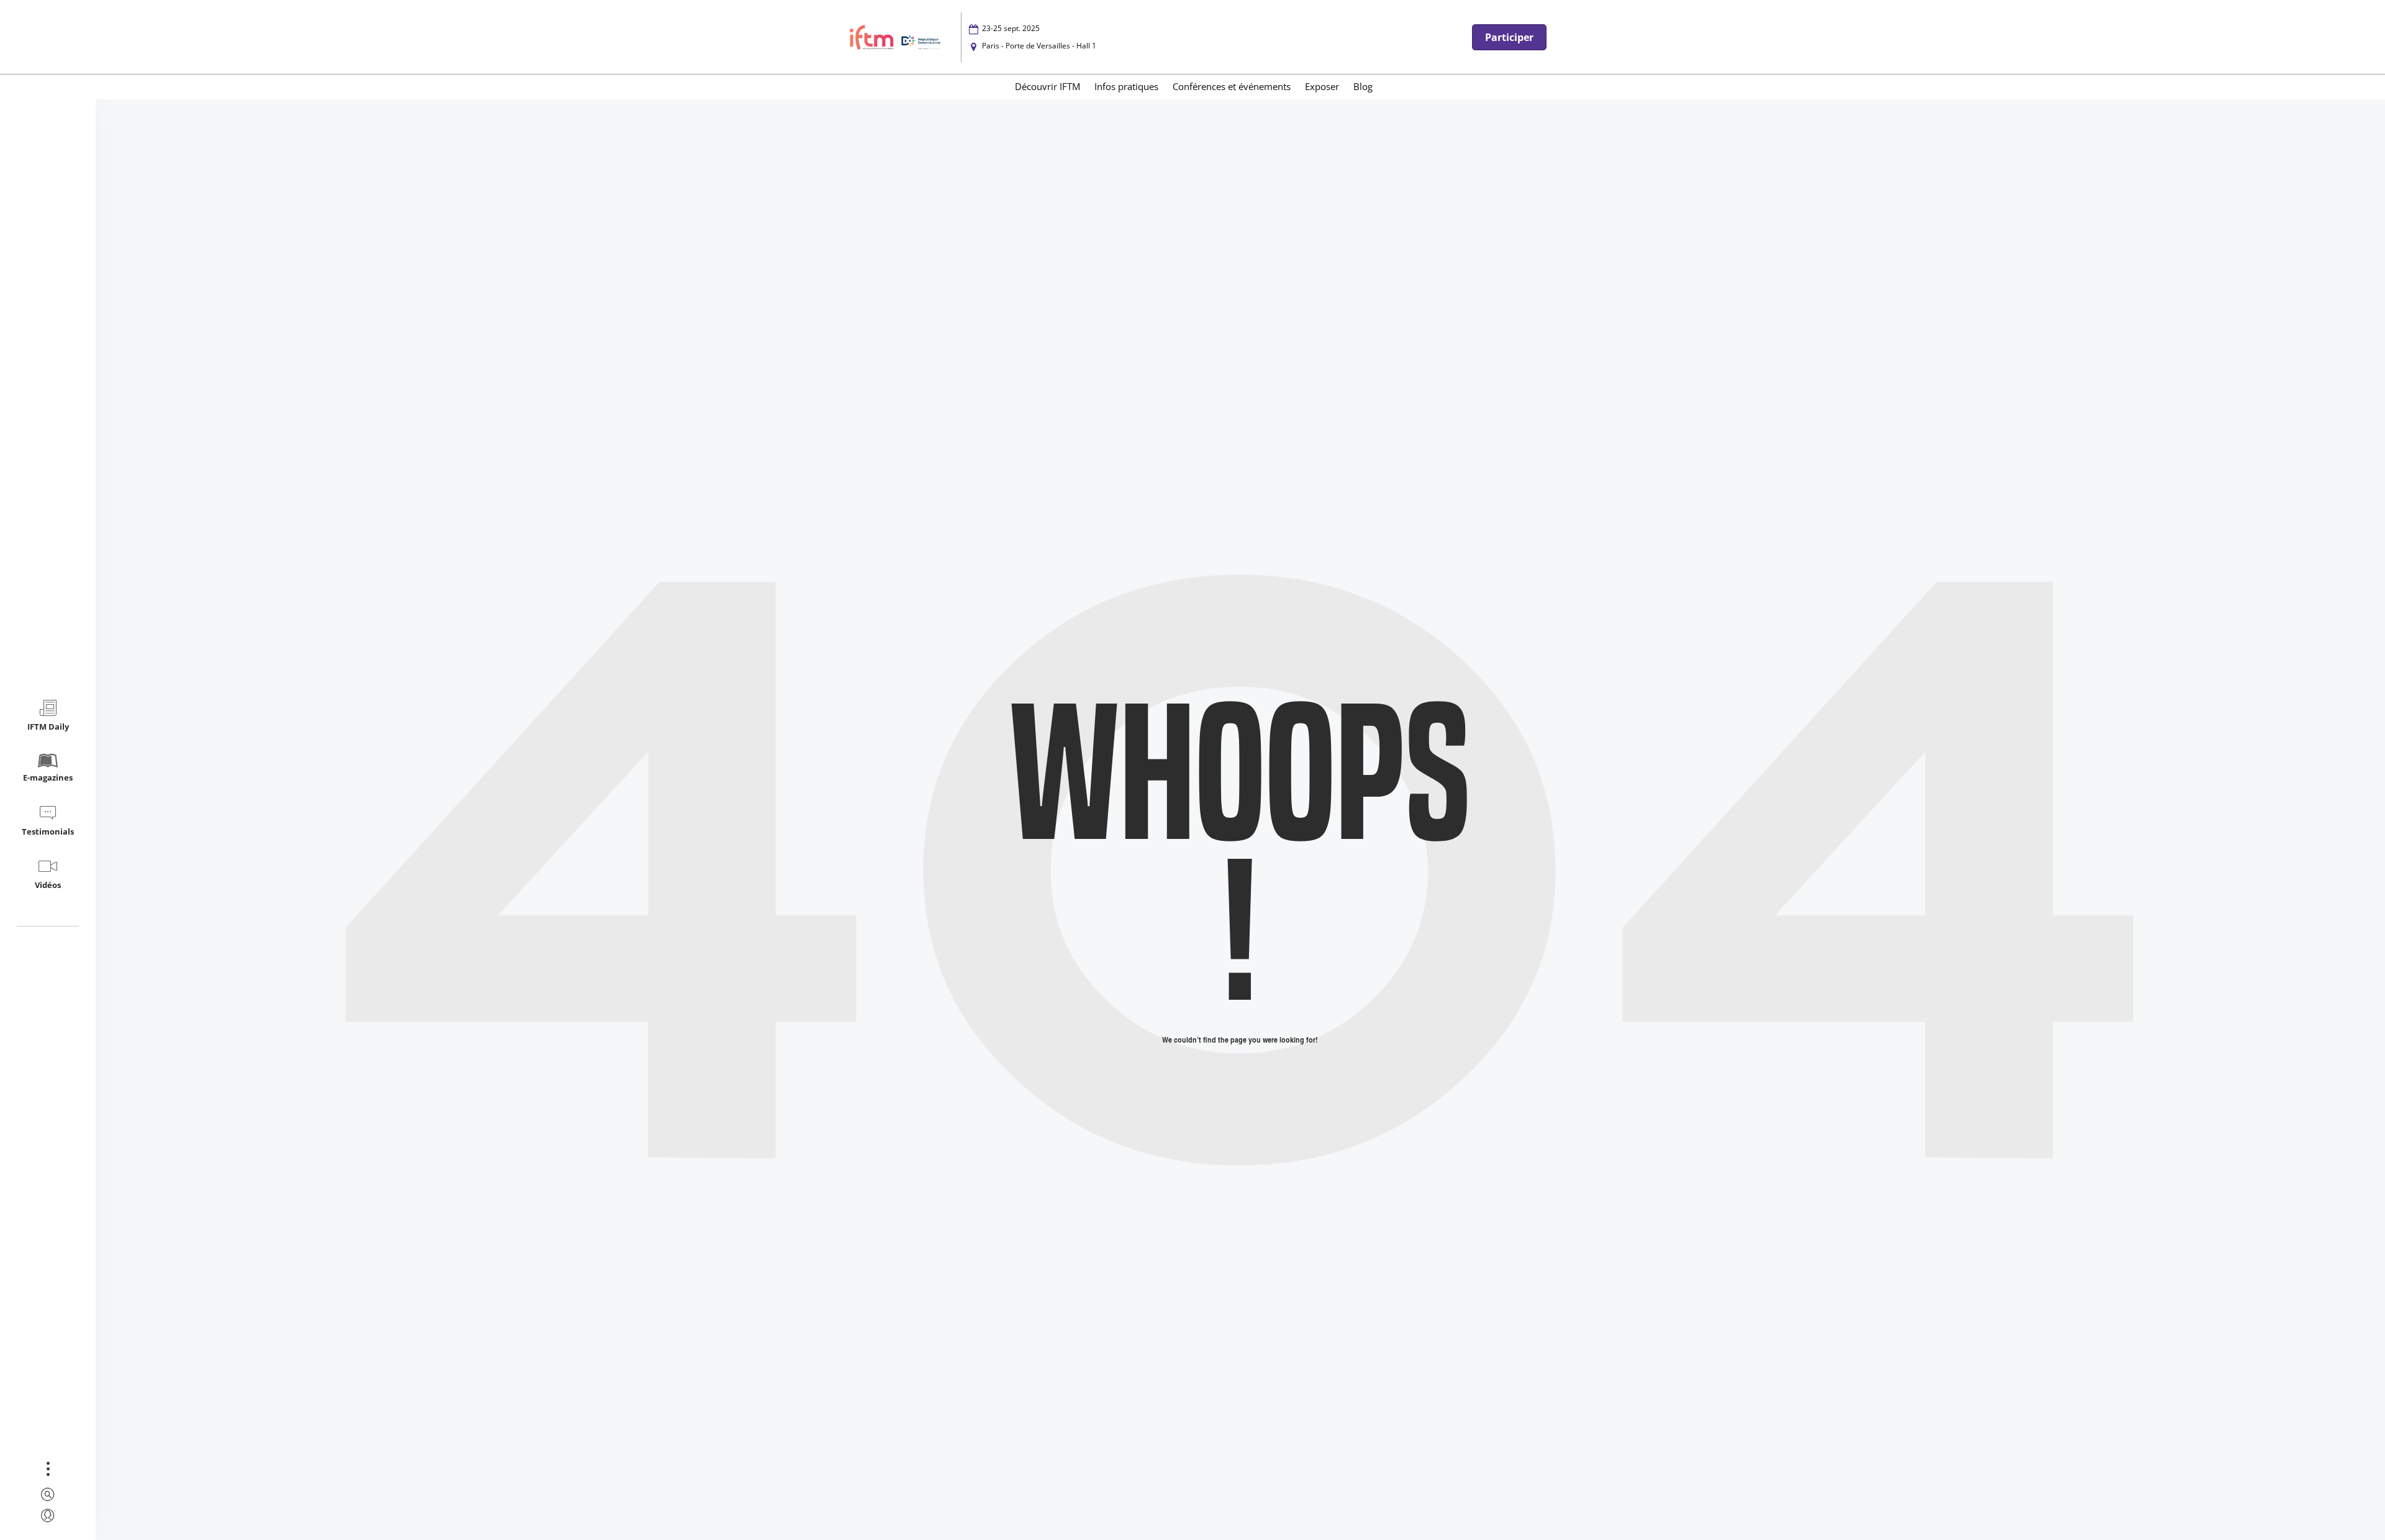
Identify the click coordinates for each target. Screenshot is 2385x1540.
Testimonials (48, 831)
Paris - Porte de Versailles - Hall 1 (1039, 46)
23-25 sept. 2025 (1011, 28)
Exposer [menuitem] (1322, 86)
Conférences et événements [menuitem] (1232, 86)
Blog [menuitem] (1363, 86)
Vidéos (48, 885)
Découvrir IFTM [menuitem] (1047, 86)
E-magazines (48, 777)
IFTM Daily (48, 727)
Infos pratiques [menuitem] (1126, 86)
